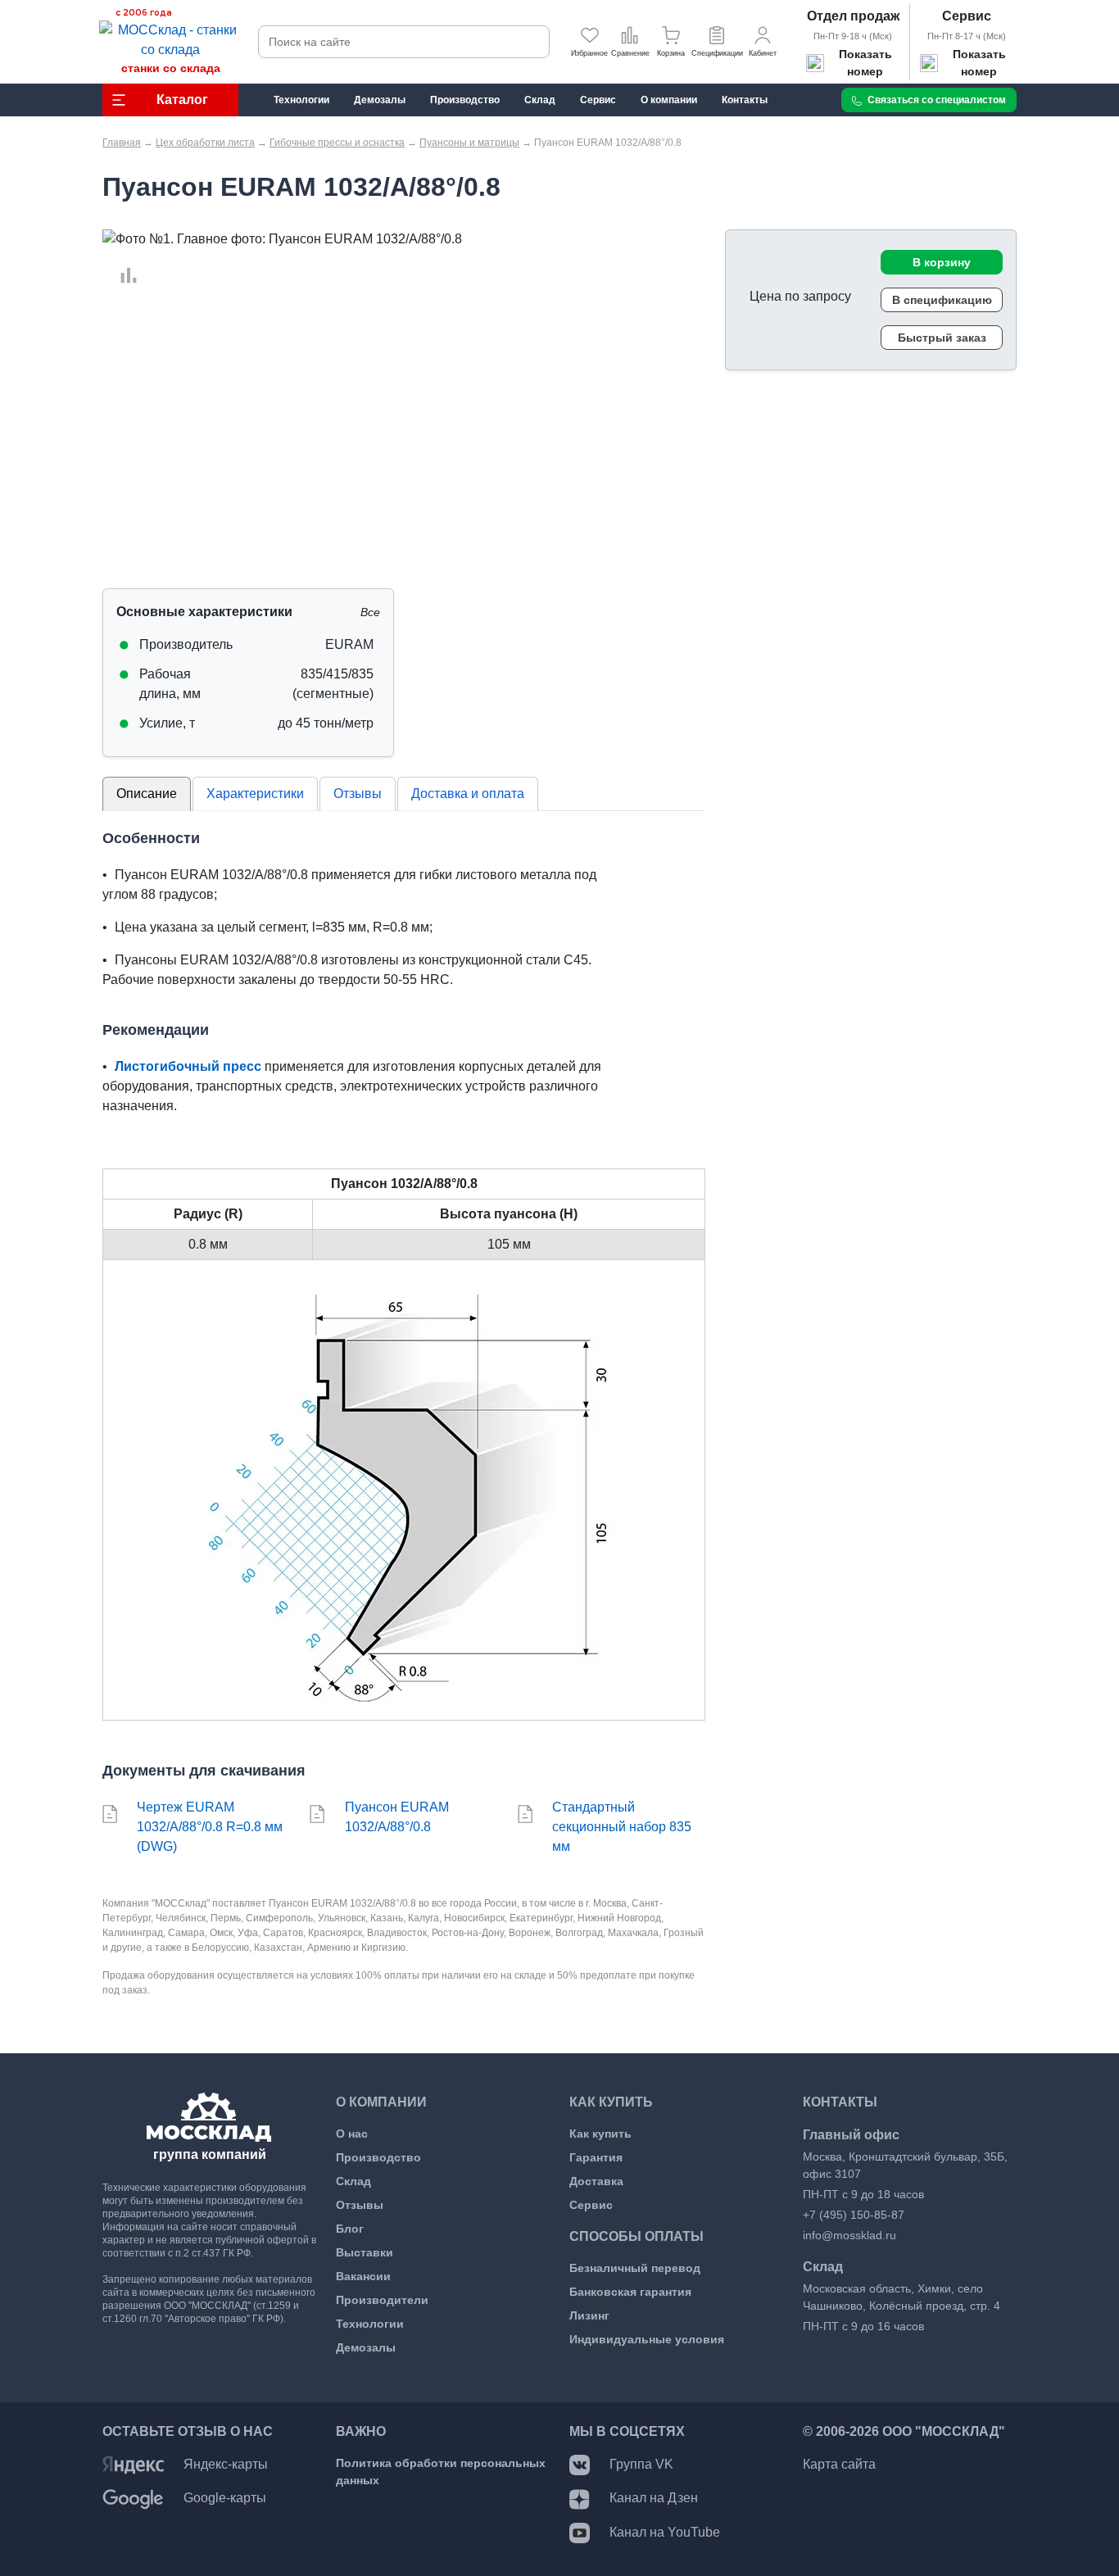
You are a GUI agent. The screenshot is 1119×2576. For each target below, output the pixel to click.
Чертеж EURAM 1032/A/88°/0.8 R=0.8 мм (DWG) (210, 1827)
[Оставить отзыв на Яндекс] (133, 2464)
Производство (378, 2157)
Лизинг (589, 2315)
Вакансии (363, 2276)
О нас (352, 2134)
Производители (382, 2300)
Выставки (365, 2252)
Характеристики (255, 794)
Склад (353, 2181)
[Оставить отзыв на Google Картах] (133, 2498)
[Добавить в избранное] (120, 256)
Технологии (370, 2324)
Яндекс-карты (226, 2464)
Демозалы (366, 2347)
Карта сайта (839, 2464)
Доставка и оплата (468, 794)
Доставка (596, 2181)
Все (370, 612)
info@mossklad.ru (849, 2235)
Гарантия (596, 2157)
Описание (147, 794)
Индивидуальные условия (647, 2339)
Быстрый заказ (942, 338)
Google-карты (225, 2498)
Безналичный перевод (635, 2268)
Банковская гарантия (630, 2292)
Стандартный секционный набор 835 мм (622, 1827)
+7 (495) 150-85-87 (854, 2215)
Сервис (967, 16)
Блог (350, 2229)
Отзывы (358, 794)
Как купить (600, 2134)
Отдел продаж (853, 16)
